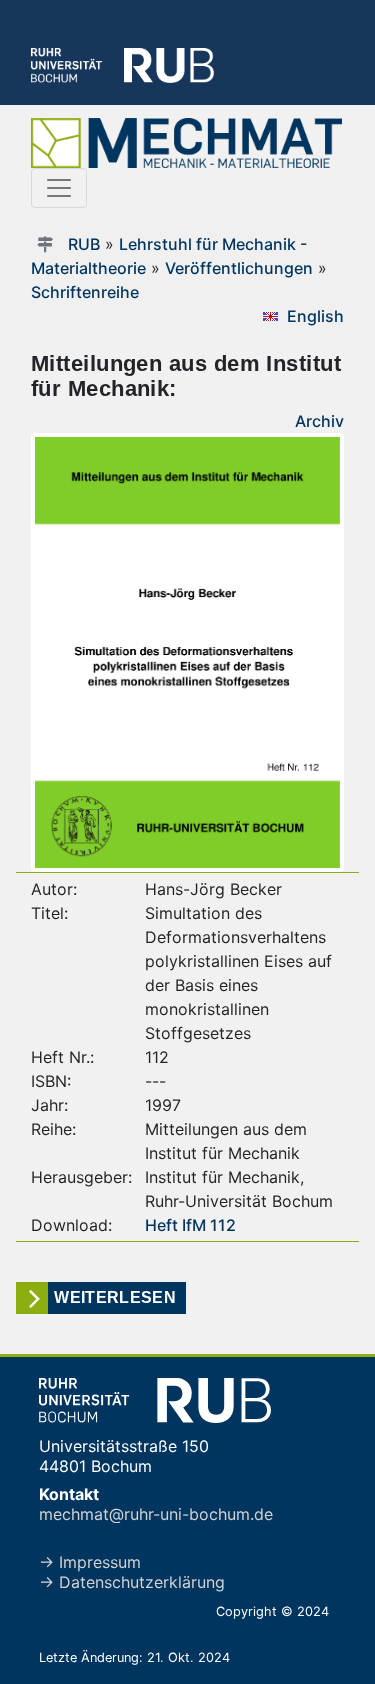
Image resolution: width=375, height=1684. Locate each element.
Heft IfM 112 (190, 1225)
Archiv (319, 421)
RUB (84, 244)
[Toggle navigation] (59, 188)
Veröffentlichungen (239, 268)
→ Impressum (90, 1562)
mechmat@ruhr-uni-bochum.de (156, 1514)
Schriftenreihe (85, 292)
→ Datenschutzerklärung (132, 1582)
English (315, 316)
